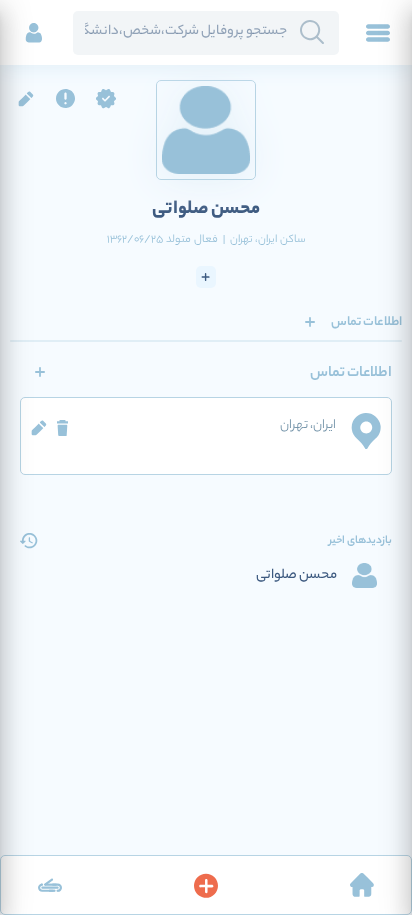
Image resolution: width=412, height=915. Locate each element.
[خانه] (362, 885)
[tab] (366, 322)
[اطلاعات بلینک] (50, 885)
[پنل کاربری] (34, 33)
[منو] (378, 33)
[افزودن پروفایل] (206, 885)
